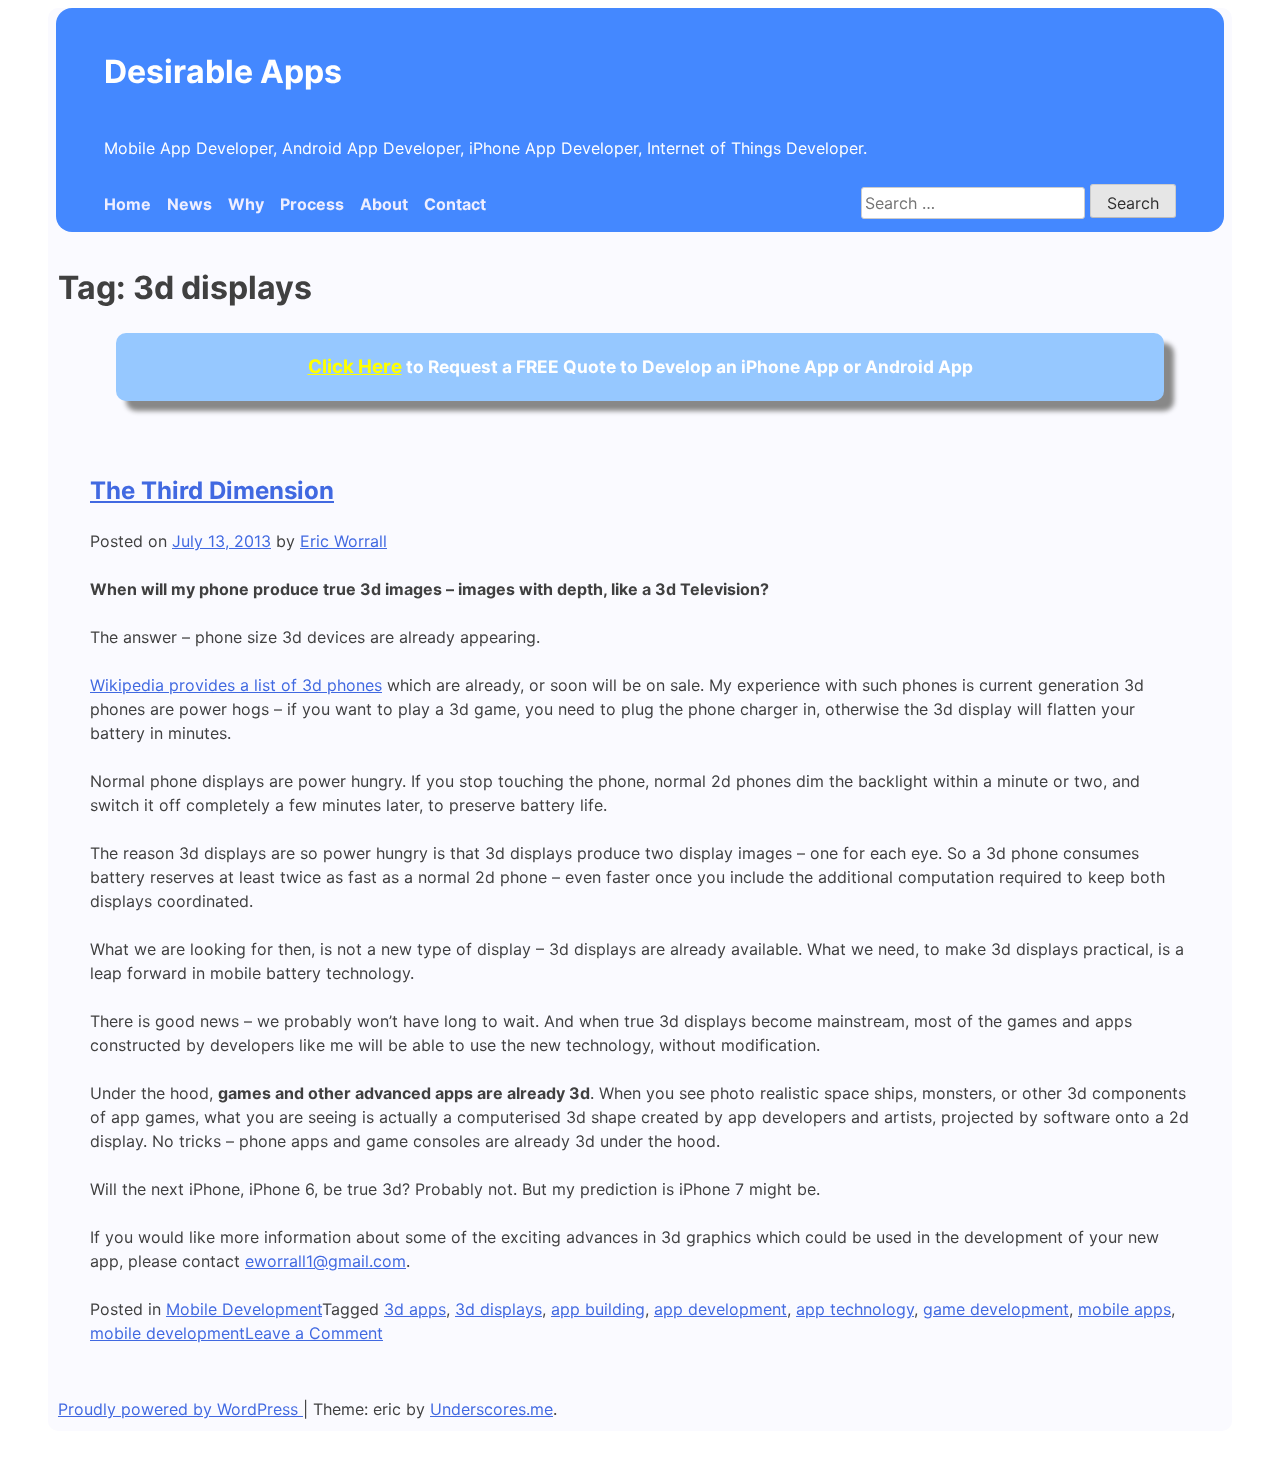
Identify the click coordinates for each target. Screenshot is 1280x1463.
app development (720, 1309)
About (384, 204)
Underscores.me (491, 1409)
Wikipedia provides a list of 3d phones (236, 685)
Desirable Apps (223, 71)
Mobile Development (244, 1309)
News (189, 204)
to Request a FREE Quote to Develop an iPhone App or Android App (640, 366)
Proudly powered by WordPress (180, 1409)
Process (312, 204)
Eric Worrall (343, 541)
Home (127, 204)
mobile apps (1124, 1309)
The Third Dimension (212, 490)
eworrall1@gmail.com (325, 1261)
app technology (855, 1309)
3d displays (498, 1309)
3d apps (415, 1309)
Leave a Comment (314, 1333)
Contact (455, 204)
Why (246, 204)
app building (598, 1309)
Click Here (355, 366)
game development (996, 1309)
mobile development (167, 1333)
